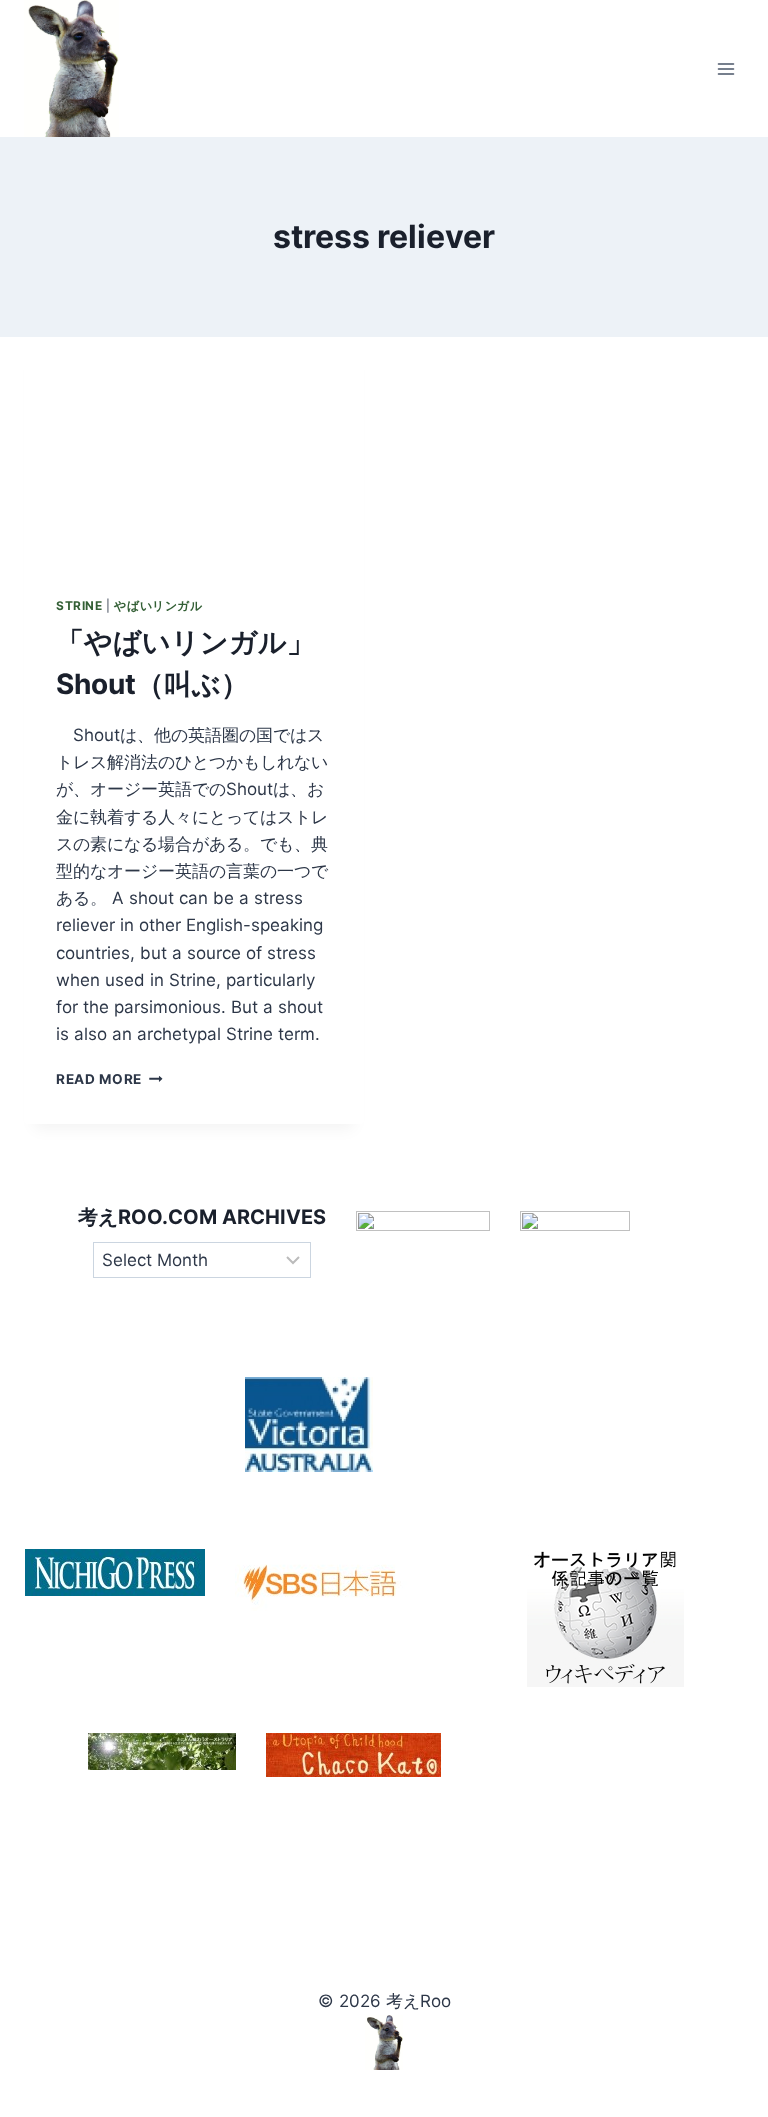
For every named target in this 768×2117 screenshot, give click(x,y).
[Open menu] (725, 68)
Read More (109, 1079)
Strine (79, 605)
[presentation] (194, 450)
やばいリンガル (158, 605)
